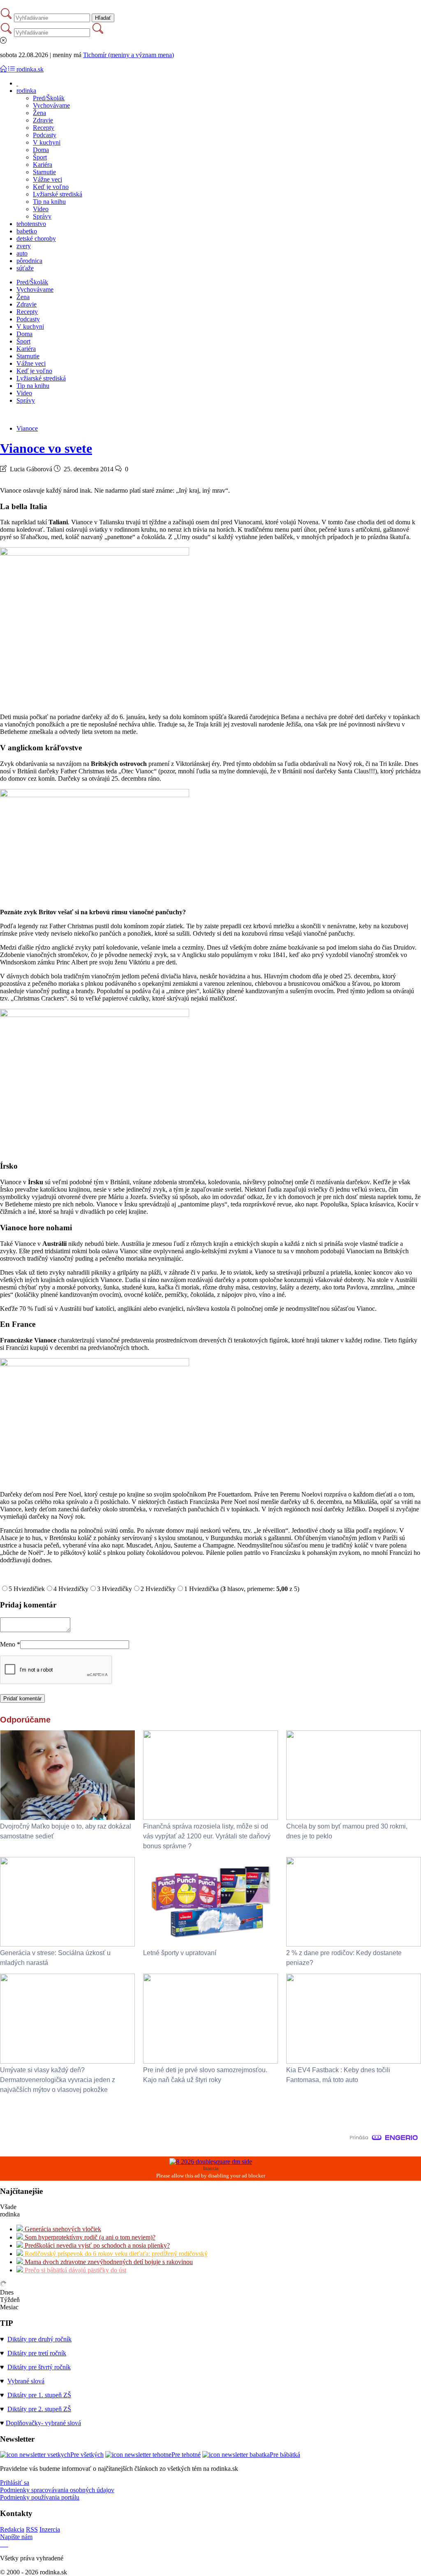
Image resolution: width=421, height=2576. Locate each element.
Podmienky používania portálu (40, 2497)
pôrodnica (29, 261)
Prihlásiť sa (15, 2483)
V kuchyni (47, 142)
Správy (42, 216)
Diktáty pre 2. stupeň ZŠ (39, 2409)
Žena (39, 113)
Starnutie (44, 172)
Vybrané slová (26, 2381)
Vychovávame (51, 105)
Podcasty (45, 135)
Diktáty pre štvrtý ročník (39, 2367)
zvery (24, 246)
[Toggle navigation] (4, 69)
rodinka (26, 91)
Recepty (44, 128)
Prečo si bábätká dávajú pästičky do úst (75, 2270)
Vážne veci (47, 179)
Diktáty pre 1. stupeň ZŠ (39, 2395)
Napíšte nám (16, 2537)
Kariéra (43, 165)
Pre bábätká (285, 2455)
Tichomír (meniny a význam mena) (128, 55)
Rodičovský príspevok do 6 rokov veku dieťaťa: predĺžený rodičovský (115, 2254)
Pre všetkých (87, 2455)
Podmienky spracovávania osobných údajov (57, 2490)
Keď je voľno (51, 187)
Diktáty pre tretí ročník (37, 2353)
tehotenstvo (31, 224)
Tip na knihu (49, 202)
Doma (41, 150)
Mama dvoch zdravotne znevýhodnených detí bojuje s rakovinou (108, 2262)
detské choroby (36, 239)
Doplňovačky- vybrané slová (43, 2423)
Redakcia (12, 2529)
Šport (40, 157)
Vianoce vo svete (46, 448)
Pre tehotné (186, 2455)
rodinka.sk (30, 69)
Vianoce (27, 428)
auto (22, 253)
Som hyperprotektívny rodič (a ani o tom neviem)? (89, 2237)
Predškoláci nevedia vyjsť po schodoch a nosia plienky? (96, 2245)
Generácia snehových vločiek (62, 2229)
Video (41, 209)
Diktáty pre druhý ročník (39, 2339)
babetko (27, 231)
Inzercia (50, 2529)
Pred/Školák (49, 98)
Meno (10, 1644)
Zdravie (43, 120)
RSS (32, 2529)
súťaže (25, 268)
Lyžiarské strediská (58, 194)
